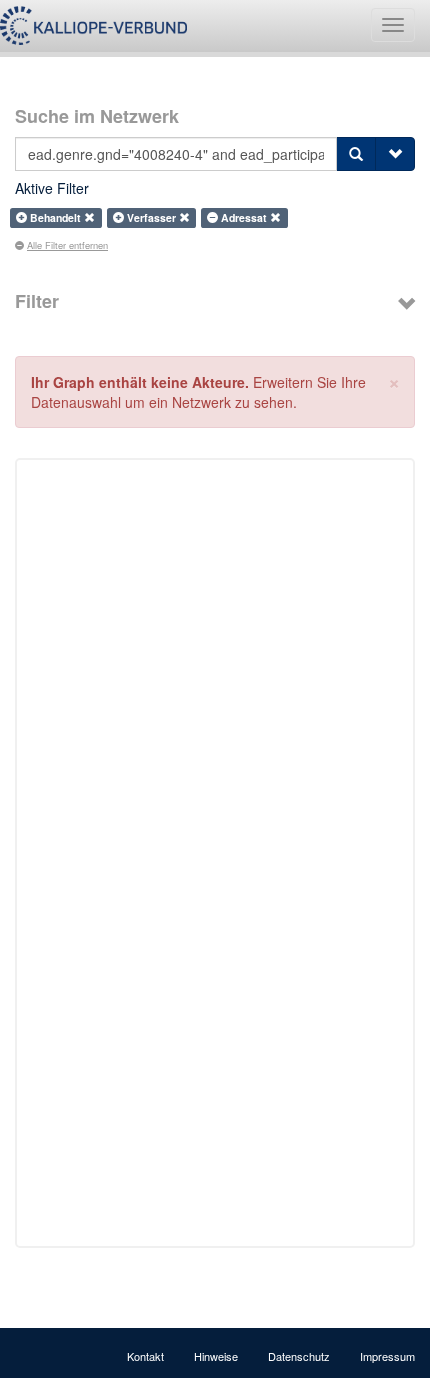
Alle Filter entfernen (67, 245)
